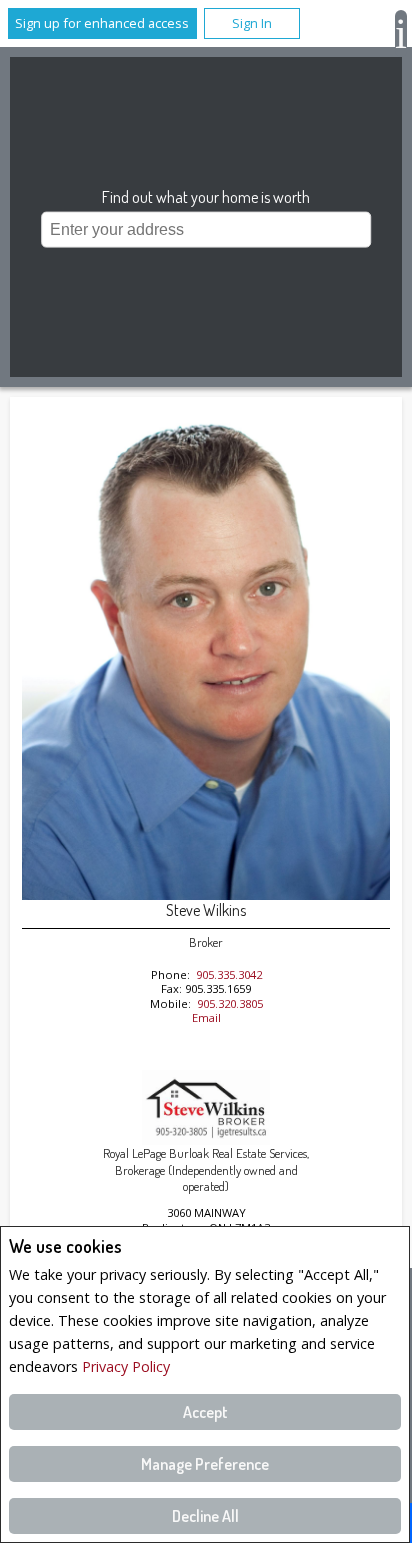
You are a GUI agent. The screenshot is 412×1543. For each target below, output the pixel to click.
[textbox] (206, 229)
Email (206, 1017)
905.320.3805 (230, 1003)
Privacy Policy (126, 1366)
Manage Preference (205, 1464)
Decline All (205, 1516)
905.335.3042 (229, 974)
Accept (205, 1412)
